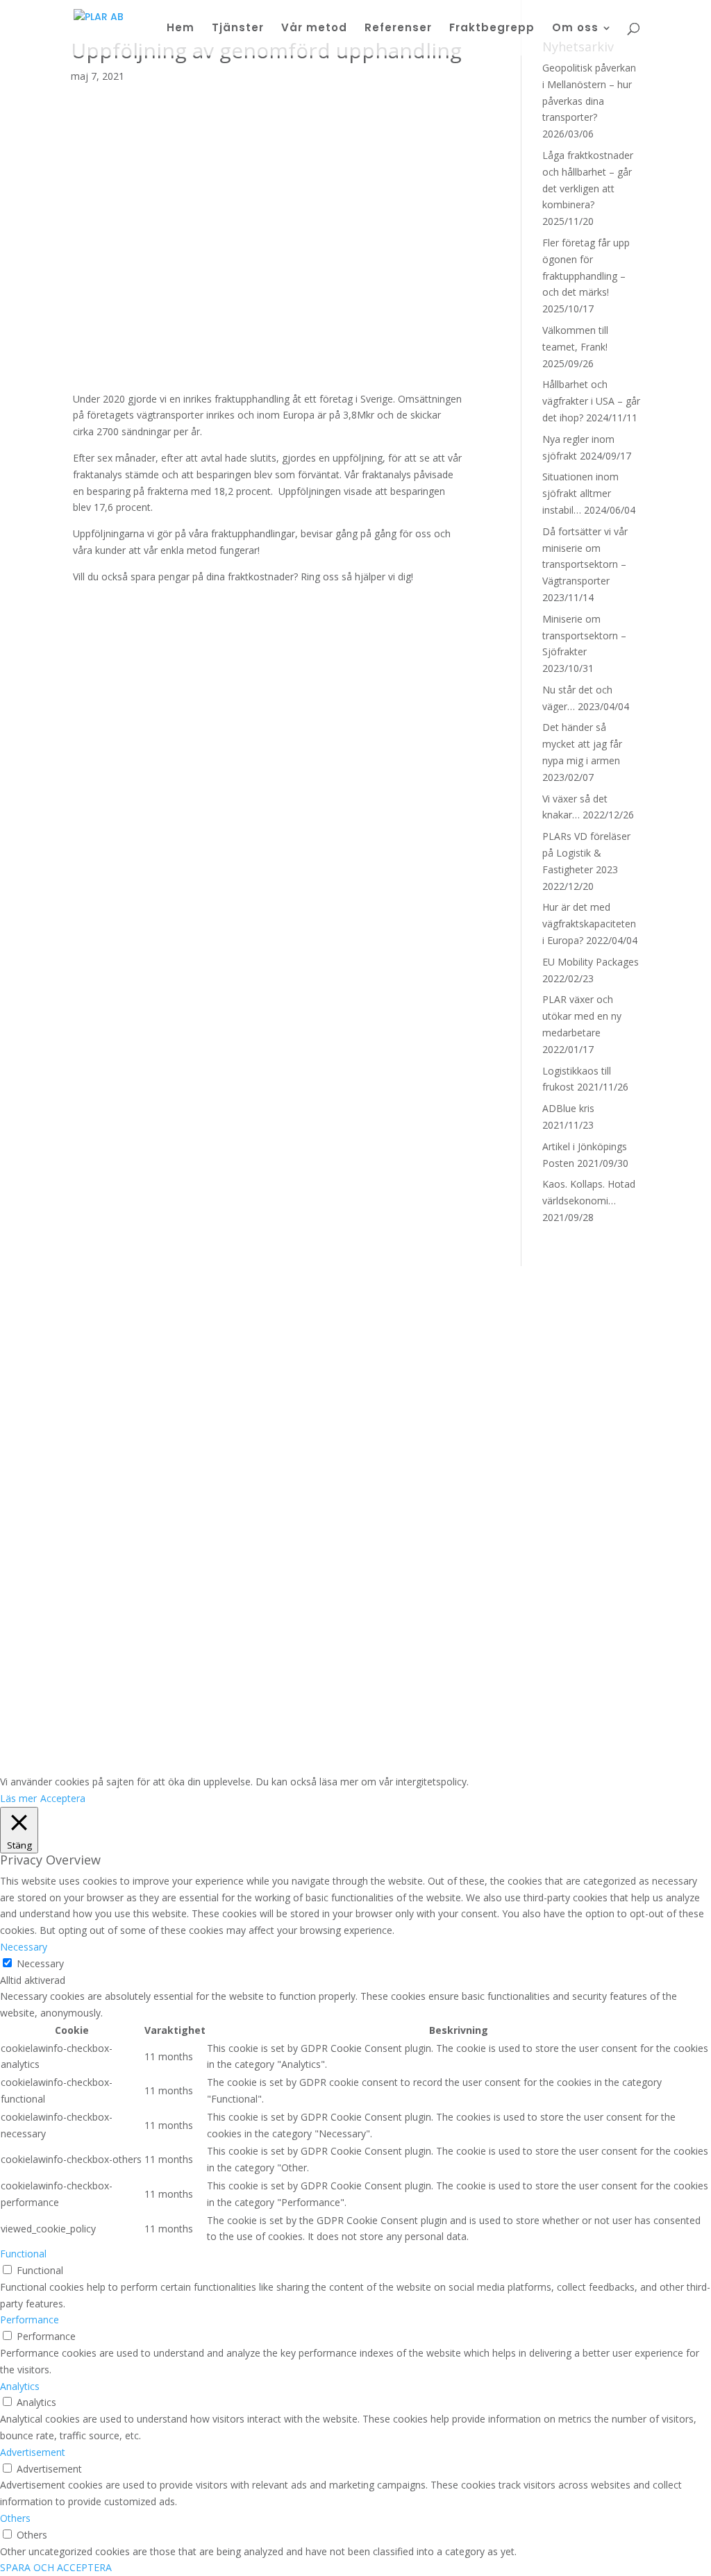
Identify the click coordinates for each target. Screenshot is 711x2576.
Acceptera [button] (63, 1798)
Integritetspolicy (307, 1723)
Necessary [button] (24, 1947)
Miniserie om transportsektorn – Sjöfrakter (584, 635)
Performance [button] (30, 2320)
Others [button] (15, 2518)
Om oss (575, 29)
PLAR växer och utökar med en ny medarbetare (582, 1016)
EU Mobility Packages (591, 962)
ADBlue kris (568, 1108)
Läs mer (18, 1798)
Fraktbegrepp (492, 29)
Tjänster (238, 29)
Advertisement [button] (33, 2452)
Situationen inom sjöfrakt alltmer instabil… (580, 493)
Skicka (311, 1696)
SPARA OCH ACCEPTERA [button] (56, 2567)
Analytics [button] (20, 2386)
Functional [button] (23, 2254)
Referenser (398, 29)
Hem (181, 29)
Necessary (40, 1963)
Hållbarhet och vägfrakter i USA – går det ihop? (591, 401)
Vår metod (314, 29)
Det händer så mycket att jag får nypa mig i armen (582, 744)
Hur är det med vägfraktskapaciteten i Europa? (589, 924)
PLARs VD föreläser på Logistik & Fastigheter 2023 (586, 853)
